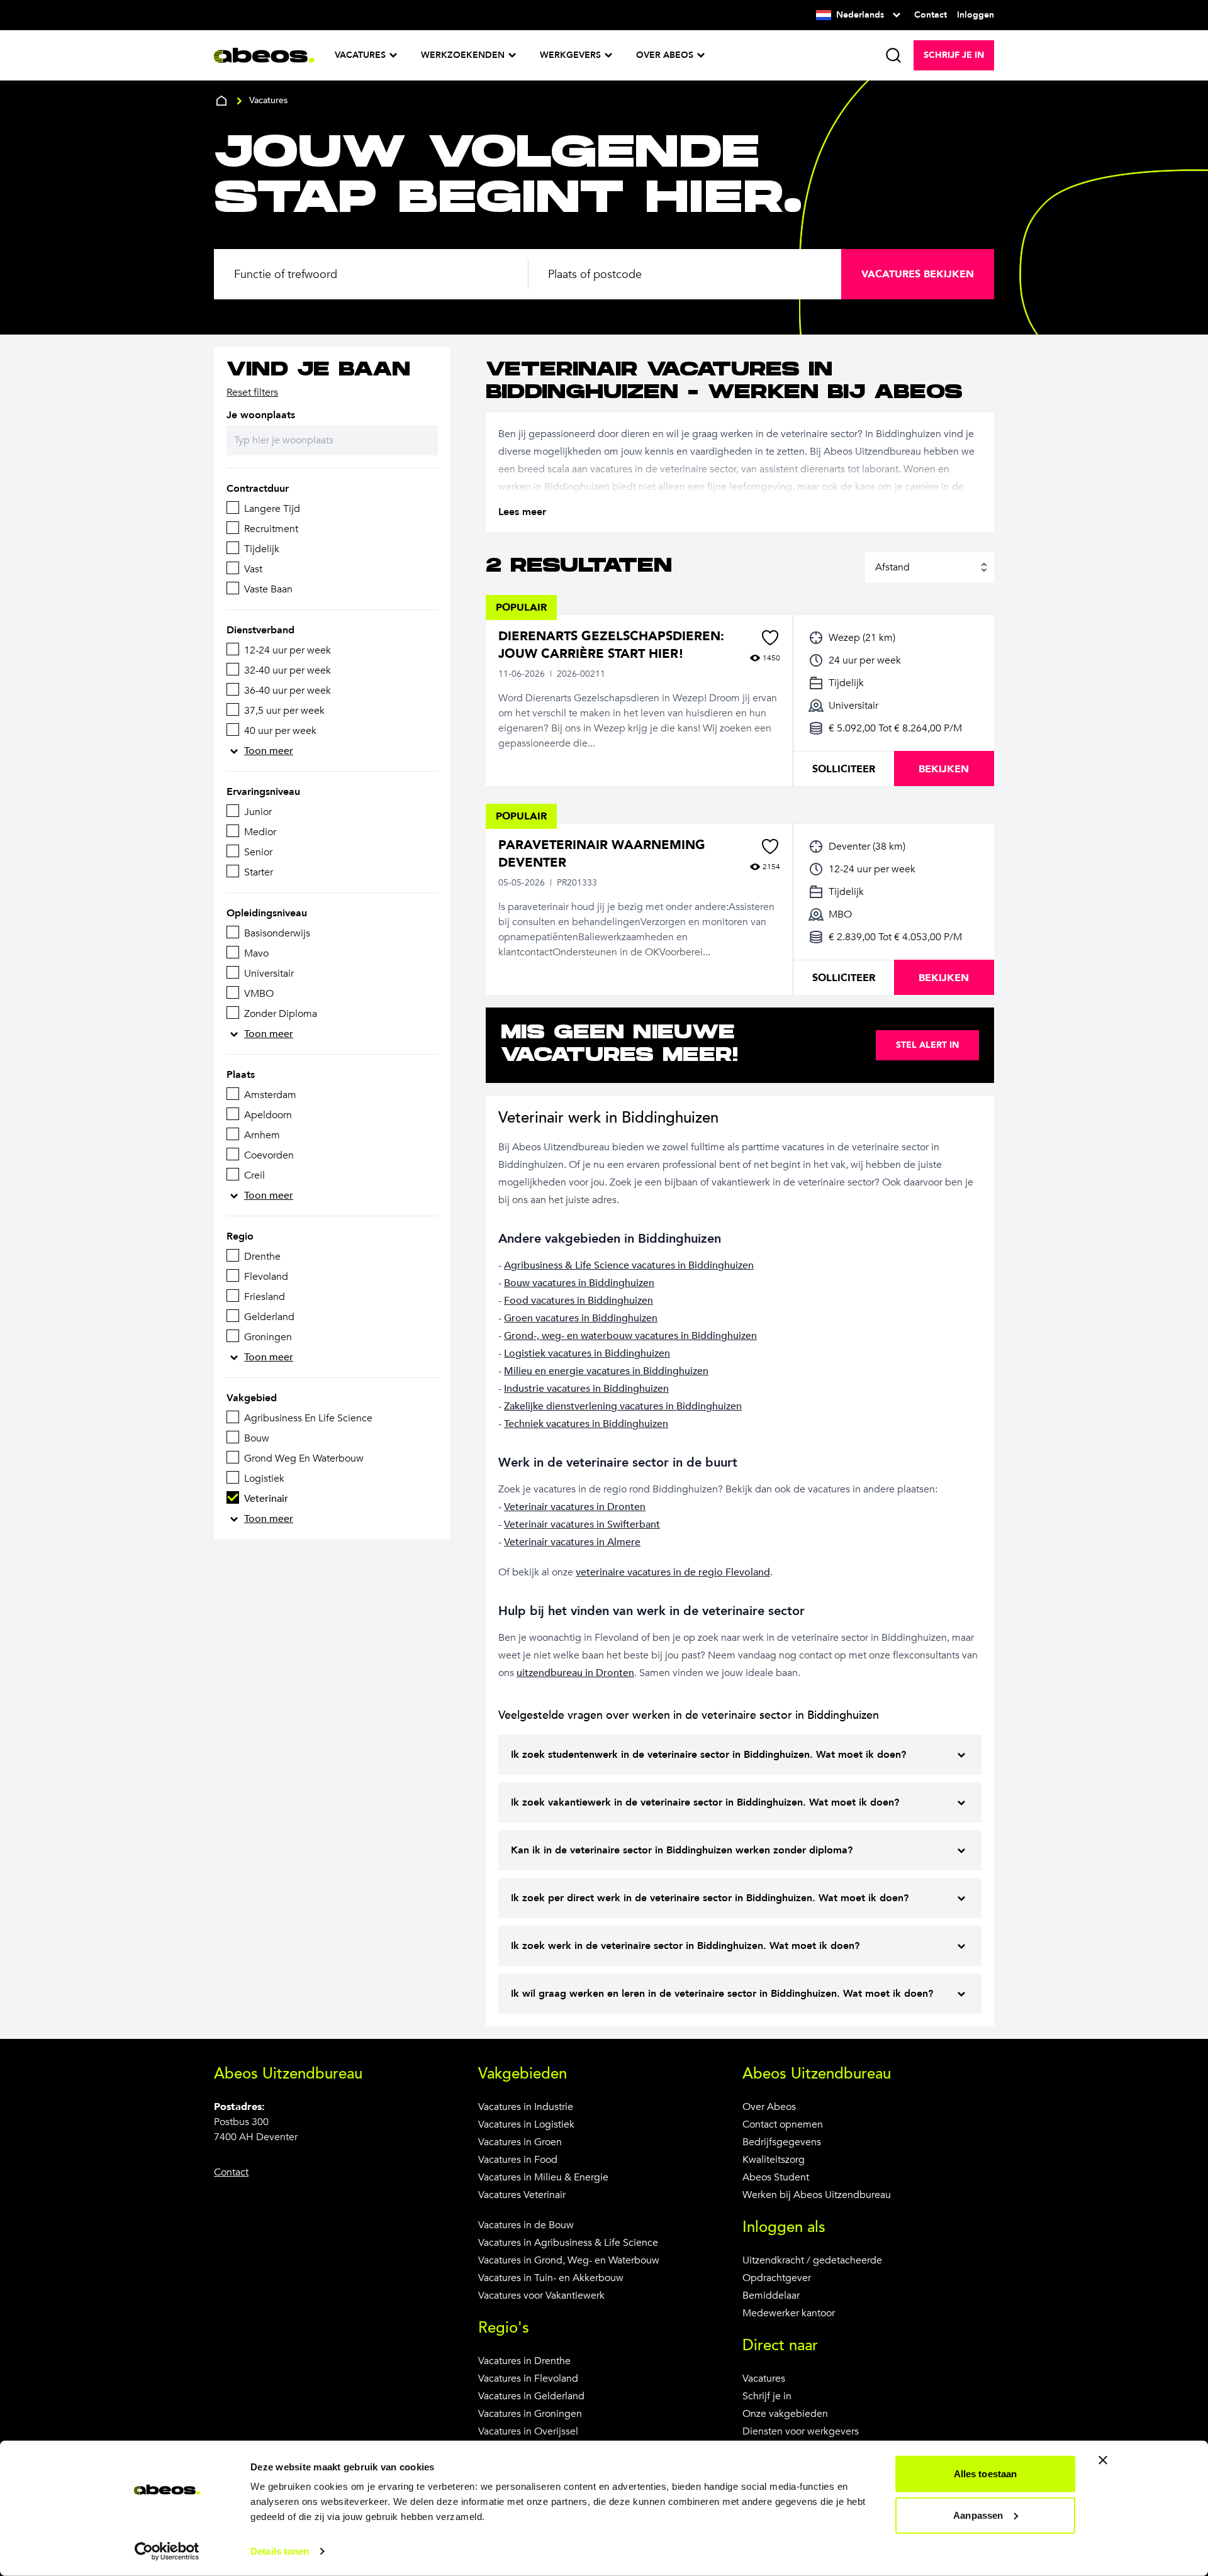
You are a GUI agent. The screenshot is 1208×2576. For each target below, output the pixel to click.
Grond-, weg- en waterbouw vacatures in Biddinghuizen (630, 1336)
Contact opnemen (783, 2124)
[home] (221, 101)
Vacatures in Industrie (526, 2107)
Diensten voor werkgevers (801, 2431)
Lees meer (522, 512)
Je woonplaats (261, 415)
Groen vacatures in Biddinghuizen (581, 1318)
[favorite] (770, 638)
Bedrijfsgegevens (782, 2142)
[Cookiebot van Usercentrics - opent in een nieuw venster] (167, 2551)
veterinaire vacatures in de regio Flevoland (673, 1572)
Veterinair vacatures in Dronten (575, 1507)
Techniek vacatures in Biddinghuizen (586, 1424)
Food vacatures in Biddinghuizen (579, 1301)
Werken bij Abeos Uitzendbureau (817, 2195)
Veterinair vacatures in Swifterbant (582, 1524)
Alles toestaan (985, 2474)
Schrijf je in (767, 2396)
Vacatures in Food (518, 2160)
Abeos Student (776, 2177)
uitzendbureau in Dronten (575, 1673)
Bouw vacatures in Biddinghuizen (579, 1283)
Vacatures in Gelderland (531, 2396)
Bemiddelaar (771, 2296)
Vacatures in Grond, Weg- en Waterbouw (569, 2260)
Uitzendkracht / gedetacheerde (812, 2260)
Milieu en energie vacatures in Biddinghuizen (606, 1371)
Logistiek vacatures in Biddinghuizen (587, 1353)
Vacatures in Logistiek (526, 2124)
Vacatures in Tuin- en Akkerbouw (551, 2278)
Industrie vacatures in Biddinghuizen (586, 1389)
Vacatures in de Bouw (526, 2225)
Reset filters (252, 392)
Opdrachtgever (777, 2278)
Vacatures (764, 2379)
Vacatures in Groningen (530, 2414)
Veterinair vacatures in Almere (572, 1542)
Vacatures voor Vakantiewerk (541, 2296)
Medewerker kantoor (789, 2313)
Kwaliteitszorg (774, 2160)
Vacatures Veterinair (522, 2195)
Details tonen (280, 2551)
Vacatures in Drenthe (524, 2361)
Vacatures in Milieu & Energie (543, 2177)
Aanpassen (978, 2515)
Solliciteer (844, 769)
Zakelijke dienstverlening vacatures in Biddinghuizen (623, 1406)
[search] (893, 55)
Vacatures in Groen (520, 2142)
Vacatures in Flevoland (528, 2379)
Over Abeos (769, 2107)
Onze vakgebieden (785, 2414)
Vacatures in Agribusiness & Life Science (568, 2243)
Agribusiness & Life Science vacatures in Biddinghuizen (629, 1265)
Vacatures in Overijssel (528, 2431)
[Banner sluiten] (1103, 2460)
